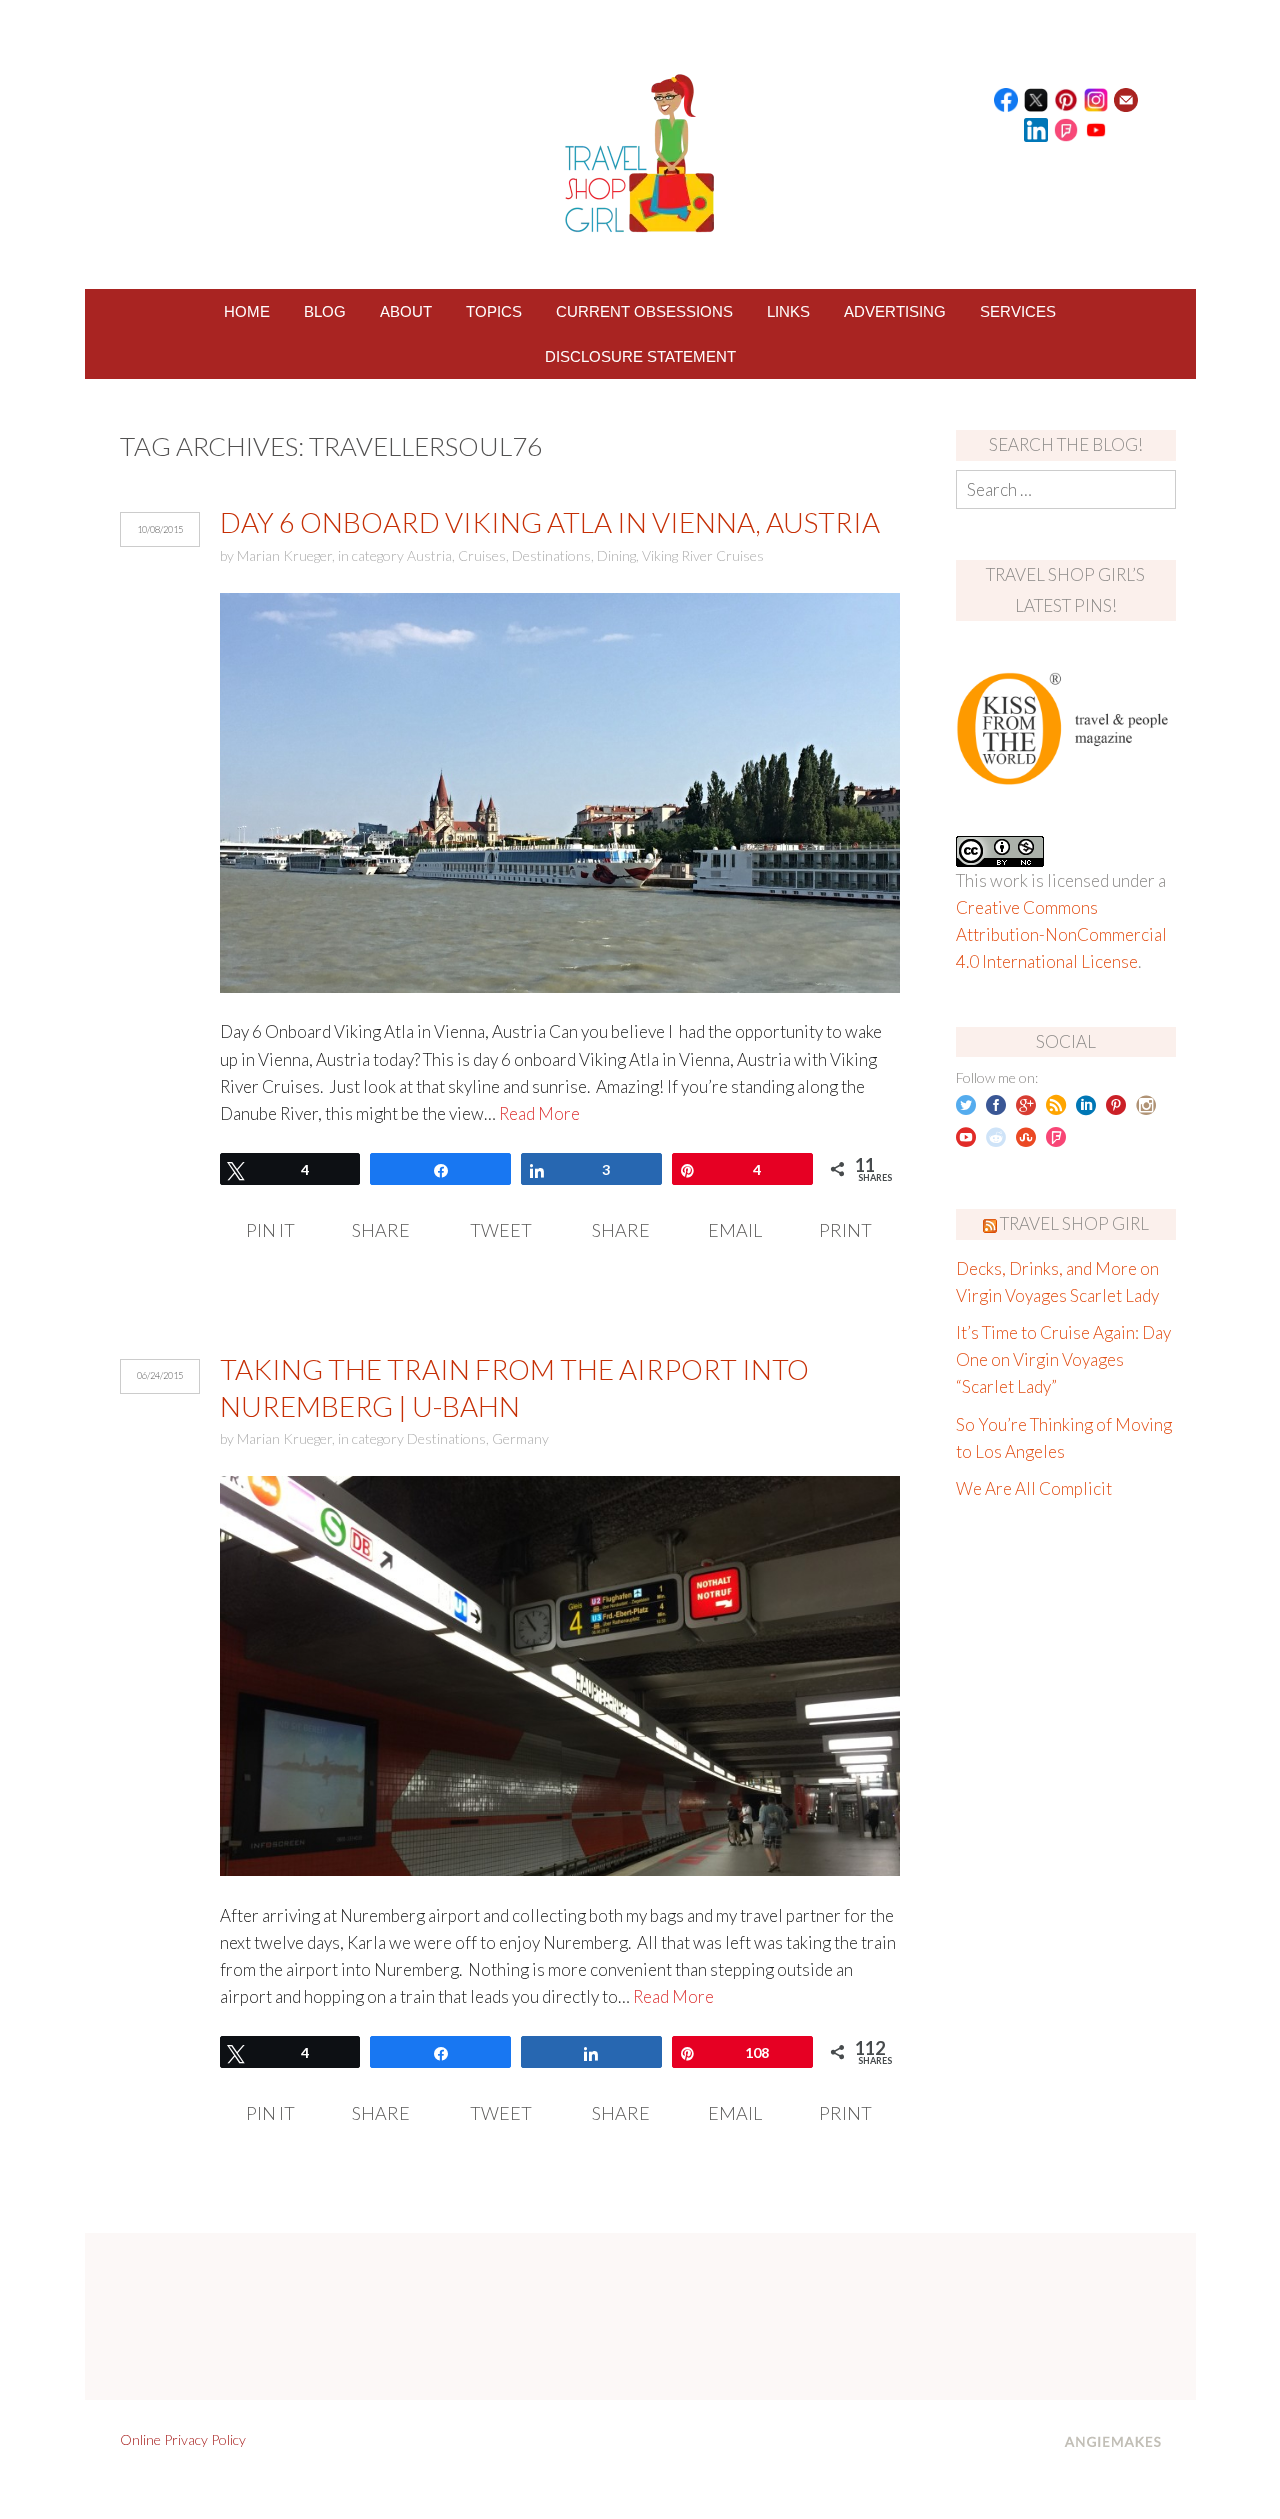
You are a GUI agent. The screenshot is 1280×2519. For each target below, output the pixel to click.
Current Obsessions (644, 311)
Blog (325, 311)
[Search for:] (1066, 489)
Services (1018, 311)
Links (788, 311)
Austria (429, 555)
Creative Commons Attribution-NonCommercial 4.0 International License (1061, 934)
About (406, 311)
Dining (616, 555)
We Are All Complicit (1034, 1488)
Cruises (482, 555)
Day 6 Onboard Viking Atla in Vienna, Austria (550, 522)
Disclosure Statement (640, 356)
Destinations (551, 555)
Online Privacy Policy (183, 2439)
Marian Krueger (284, 555)
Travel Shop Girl (1074, 1223)
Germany (520, 1438)
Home (247, 311)
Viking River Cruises (703, 555)
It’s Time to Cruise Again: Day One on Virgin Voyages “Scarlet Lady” (1063, 1359)
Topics (494, 311)
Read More (539, 1113)
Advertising (895, 311)
